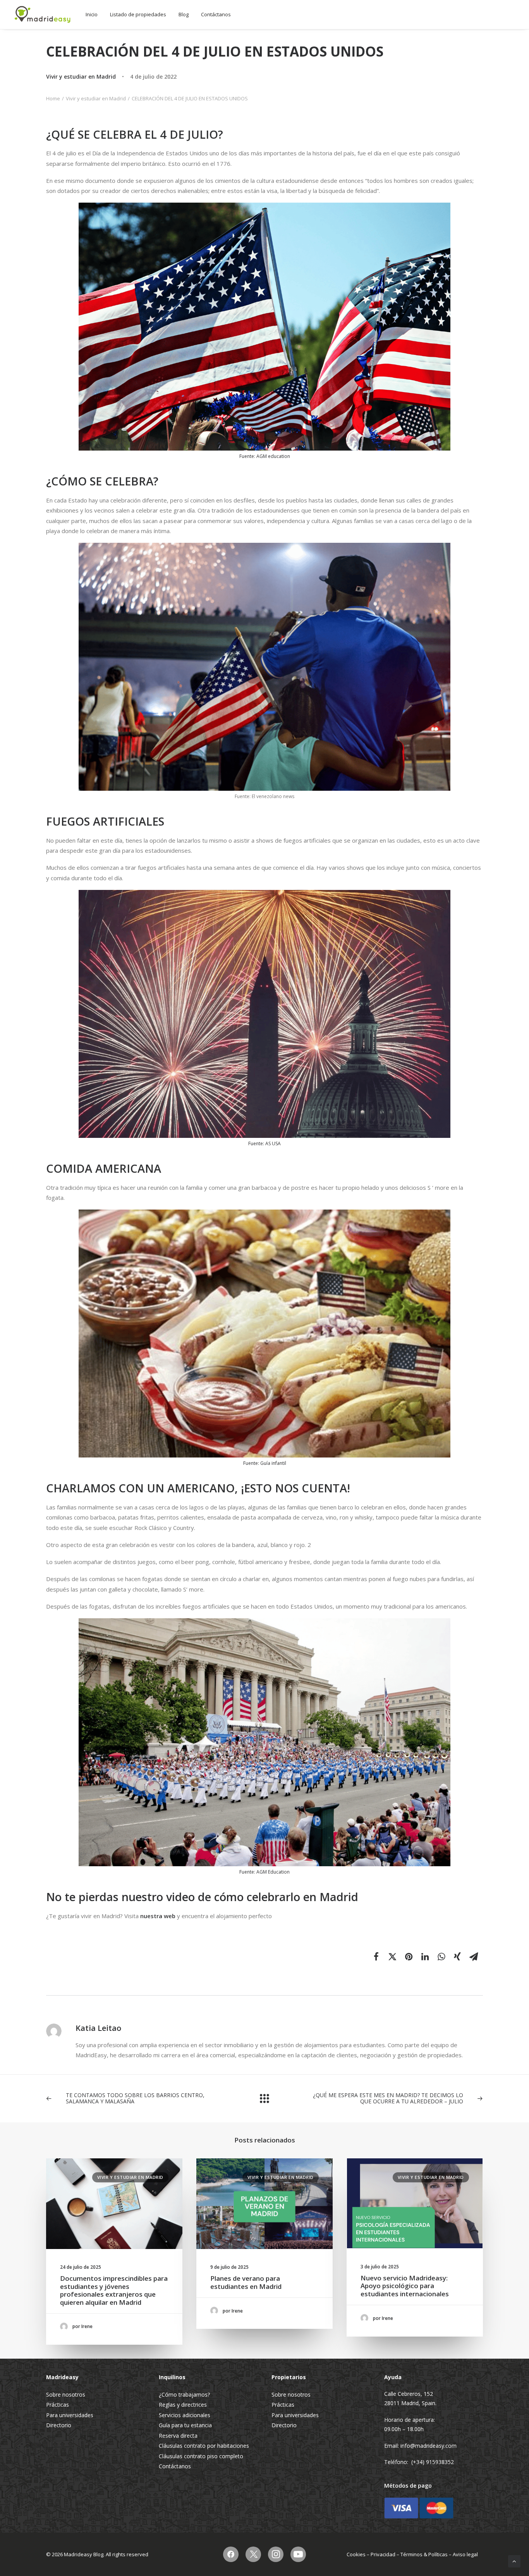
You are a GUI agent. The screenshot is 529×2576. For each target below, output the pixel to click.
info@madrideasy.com (429, 2446)
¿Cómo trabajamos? (184, 2394)
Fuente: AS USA (264, 1143)
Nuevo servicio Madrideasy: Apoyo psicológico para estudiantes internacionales (405, 2286)
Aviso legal (465, 2554)
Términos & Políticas (424, 2554)
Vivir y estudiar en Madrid (81, 77)
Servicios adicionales (185, 2415)
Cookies (356, 2554)
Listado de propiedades (138, 14)
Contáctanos (216, 14)
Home (53, 98)
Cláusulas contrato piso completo (201, 2456)
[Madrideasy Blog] (43, 15)
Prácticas (58, 2405)
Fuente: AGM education (265, 456)
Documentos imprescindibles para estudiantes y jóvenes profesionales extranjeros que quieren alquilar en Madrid (114, 2290)
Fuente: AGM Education (264, 1872)
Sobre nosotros (66, 2394)
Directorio (59, 2425)
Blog (184, 14)
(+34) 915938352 (433, 2462)
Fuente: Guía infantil (265, 1463)
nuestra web (159, 1916)
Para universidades (70, 2415)
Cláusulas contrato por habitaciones (204, 2446)
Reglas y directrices (183, 2405)
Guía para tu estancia (185, 2425)
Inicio (92, 14)
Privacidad (383, 2554)
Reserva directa (178, 2436)
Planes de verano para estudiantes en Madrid (246, 2282)
